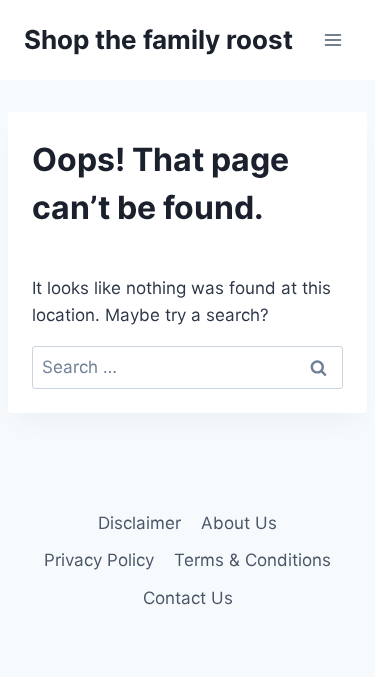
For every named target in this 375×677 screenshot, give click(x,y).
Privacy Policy (99, 560)
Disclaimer (139, 523)
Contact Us (188, 598)
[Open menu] (332, 39)
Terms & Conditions (252, 560)
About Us (239, 523)
